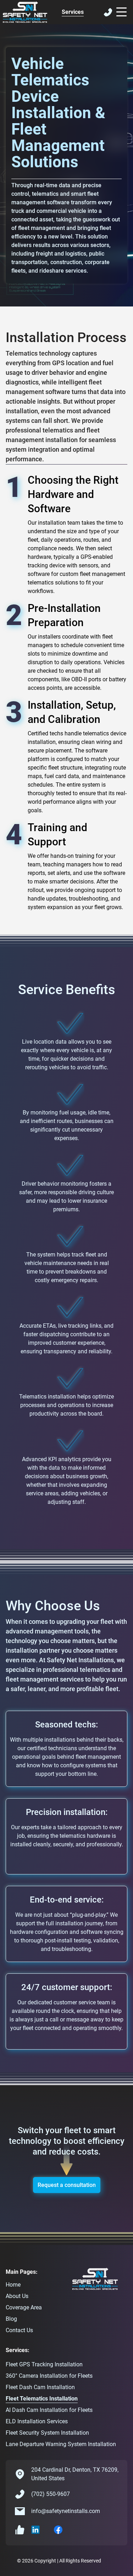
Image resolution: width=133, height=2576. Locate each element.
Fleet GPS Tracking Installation (44, 2364)
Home (13, 2285)
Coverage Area (24, 2307)
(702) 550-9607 (51, 2494)
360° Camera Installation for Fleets (49, 2376)
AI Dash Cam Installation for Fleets (49, 2410)
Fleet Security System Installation (47, 2433)
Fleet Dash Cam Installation (40, 2387)
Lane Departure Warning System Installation (61, 2444)
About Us (17, 2296)
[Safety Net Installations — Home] (25, 12)
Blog (11, 2319)
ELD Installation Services (37, 2421)
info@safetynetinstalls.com (66, 2511)
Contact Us (19, 2330)
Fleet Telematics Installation (42, 2399)
